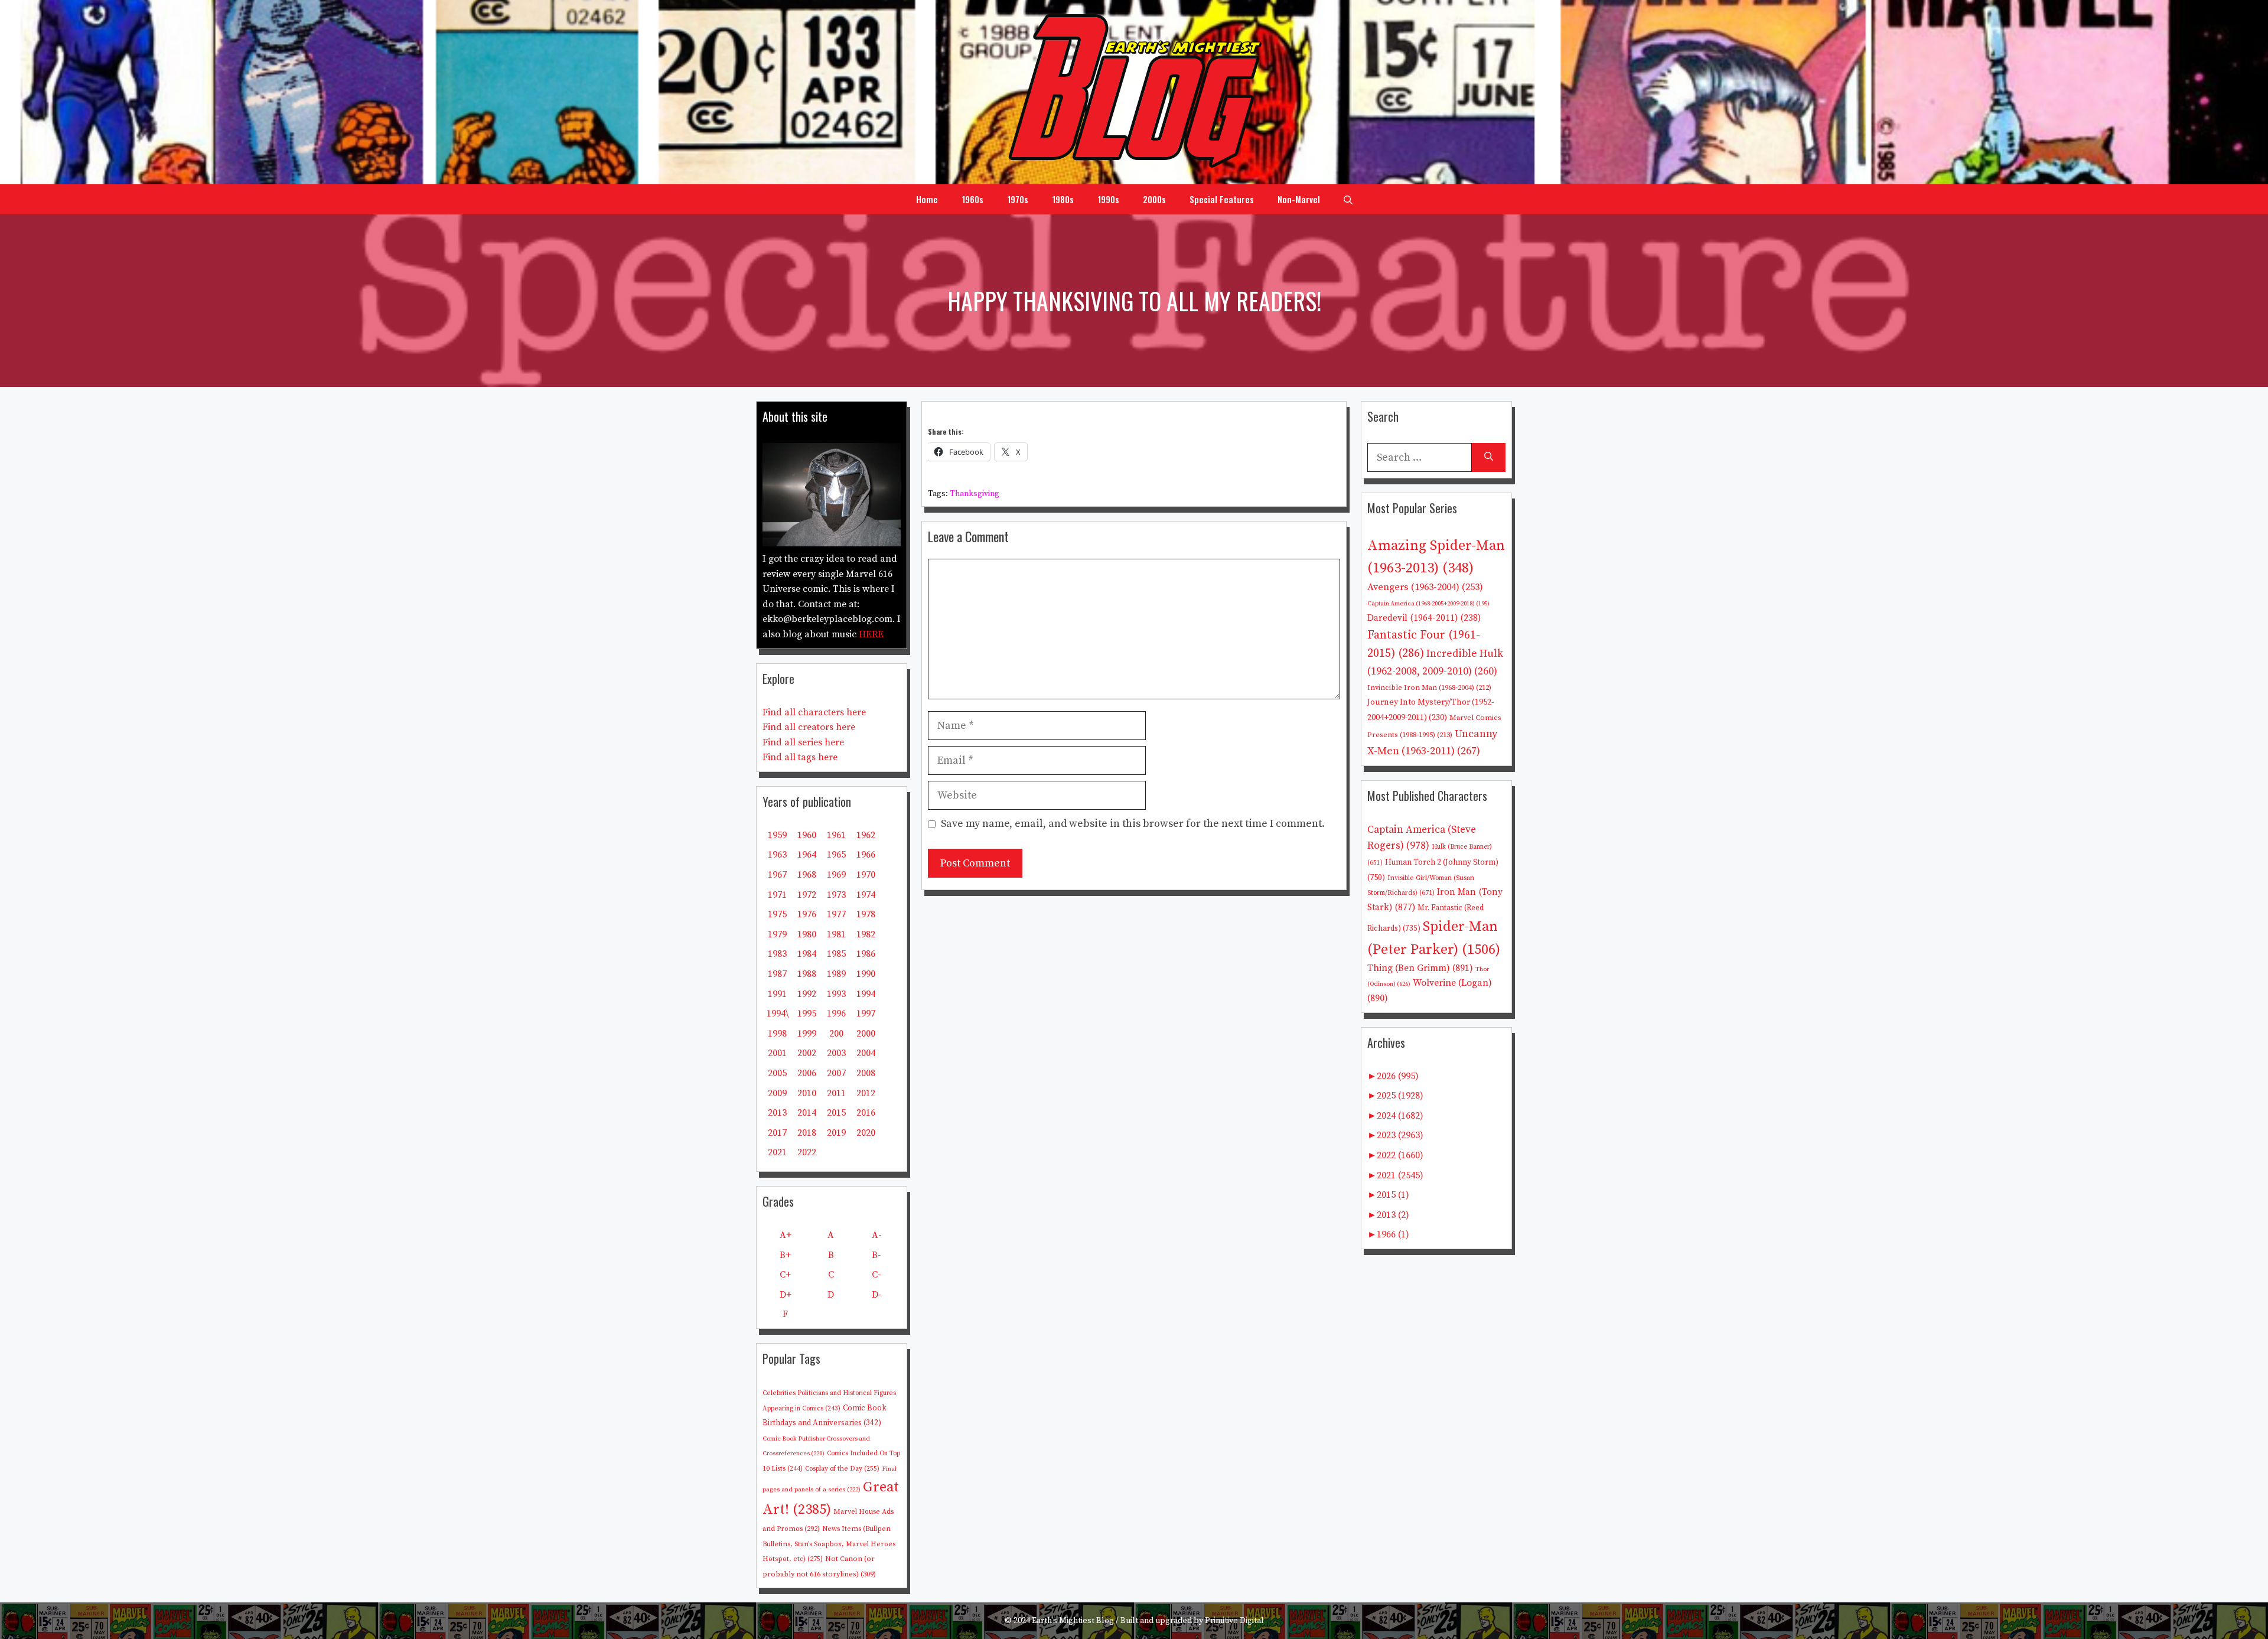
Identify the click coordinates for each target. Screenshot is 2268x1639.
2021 (777, 1152)
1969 (836, 875)
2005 (777, 1073)
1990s (1108, 199)
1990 (866, 974)
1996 (836, 1014)
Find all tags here (800, 757)
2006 (807, 1073)
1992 (807, 994)
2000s (1154, 199)
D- (877, 1295)
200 (836, 1034)
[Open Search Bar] (1348, 199)
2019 (836, 1133)
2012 (866, 1093)
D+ (786, 1295)
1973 (836, 895)
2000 (866, 1034)
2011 (836, 1093)
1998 (777, 1034)
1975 (777, 914)
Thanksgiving (975, 494)
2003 (836, 1053)
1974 (866, 895)
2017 (777, 1133)
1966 (866, 855)
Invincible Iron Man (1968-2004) (1429, 687)
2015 (836, 1113)
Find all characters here (814, 712)
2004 (866, 1053)
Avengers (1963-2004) (1425, 587)
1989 (836, 974)
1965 (836, 855)
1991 (777, 994)
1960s (972, 199)
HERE (871, 634)
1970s (1018, 199)
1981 (836, 934)
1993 (836, 994)
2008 (866, 1073)
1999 (807, 1034)
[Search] (1489, 457)
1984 (807, 954)
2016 (866, 1113)
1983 (777, 954)
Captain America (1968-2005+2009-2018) (1428, 604)
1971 (777, 895)
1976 (807, 914)
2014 (807, 1113)
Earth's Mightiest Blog (1073, 1621)
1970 (866, 875)
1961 (836, 835)
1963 (777, 855)
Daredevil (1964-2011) (1424, 618)
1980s (1063, 199)
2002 (807, 1053)
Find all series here (803, 742)
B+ (785, 1255)
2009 (777, 1093)
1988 (807, 974)
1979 (777, 934)
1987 (777, 974)
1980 (807, 934)
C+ (785, 1275)
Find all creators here (809, 727)
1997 (866, 1014)
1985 (836, 954)
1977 (836, 914)
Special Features (1222, 199)
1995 (807, 1014)
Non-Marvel (1299, 199)
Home (927, 199)
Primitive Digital (1234, 1621)
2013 (777, 1113)
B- (876, 1255)
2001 (777, 1053)
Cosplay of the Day (842, 1469)
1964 (807, 855)
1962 (866, 835)
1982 (866, 934)
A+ (786, 1235)
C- (876, 1275)
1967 (777, 875)
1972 (807, 895)
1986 (866, 954)
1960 (807, 835)
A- (877, 1235)
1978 (866, 914)
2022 (807, 1152)
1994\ (778, 1014)
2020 (866, 1133)
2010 (807, 1093)
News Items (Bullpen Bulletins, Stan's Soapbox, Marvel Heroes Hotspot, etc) (829, 1544)
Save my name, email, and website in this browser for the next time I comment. (1133, 824)
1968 (807, 875)
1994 (866, 994)
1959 (777, 835)
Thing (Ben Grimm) (1420, 968)
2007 (836, 1073)
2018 (807, 1133)
